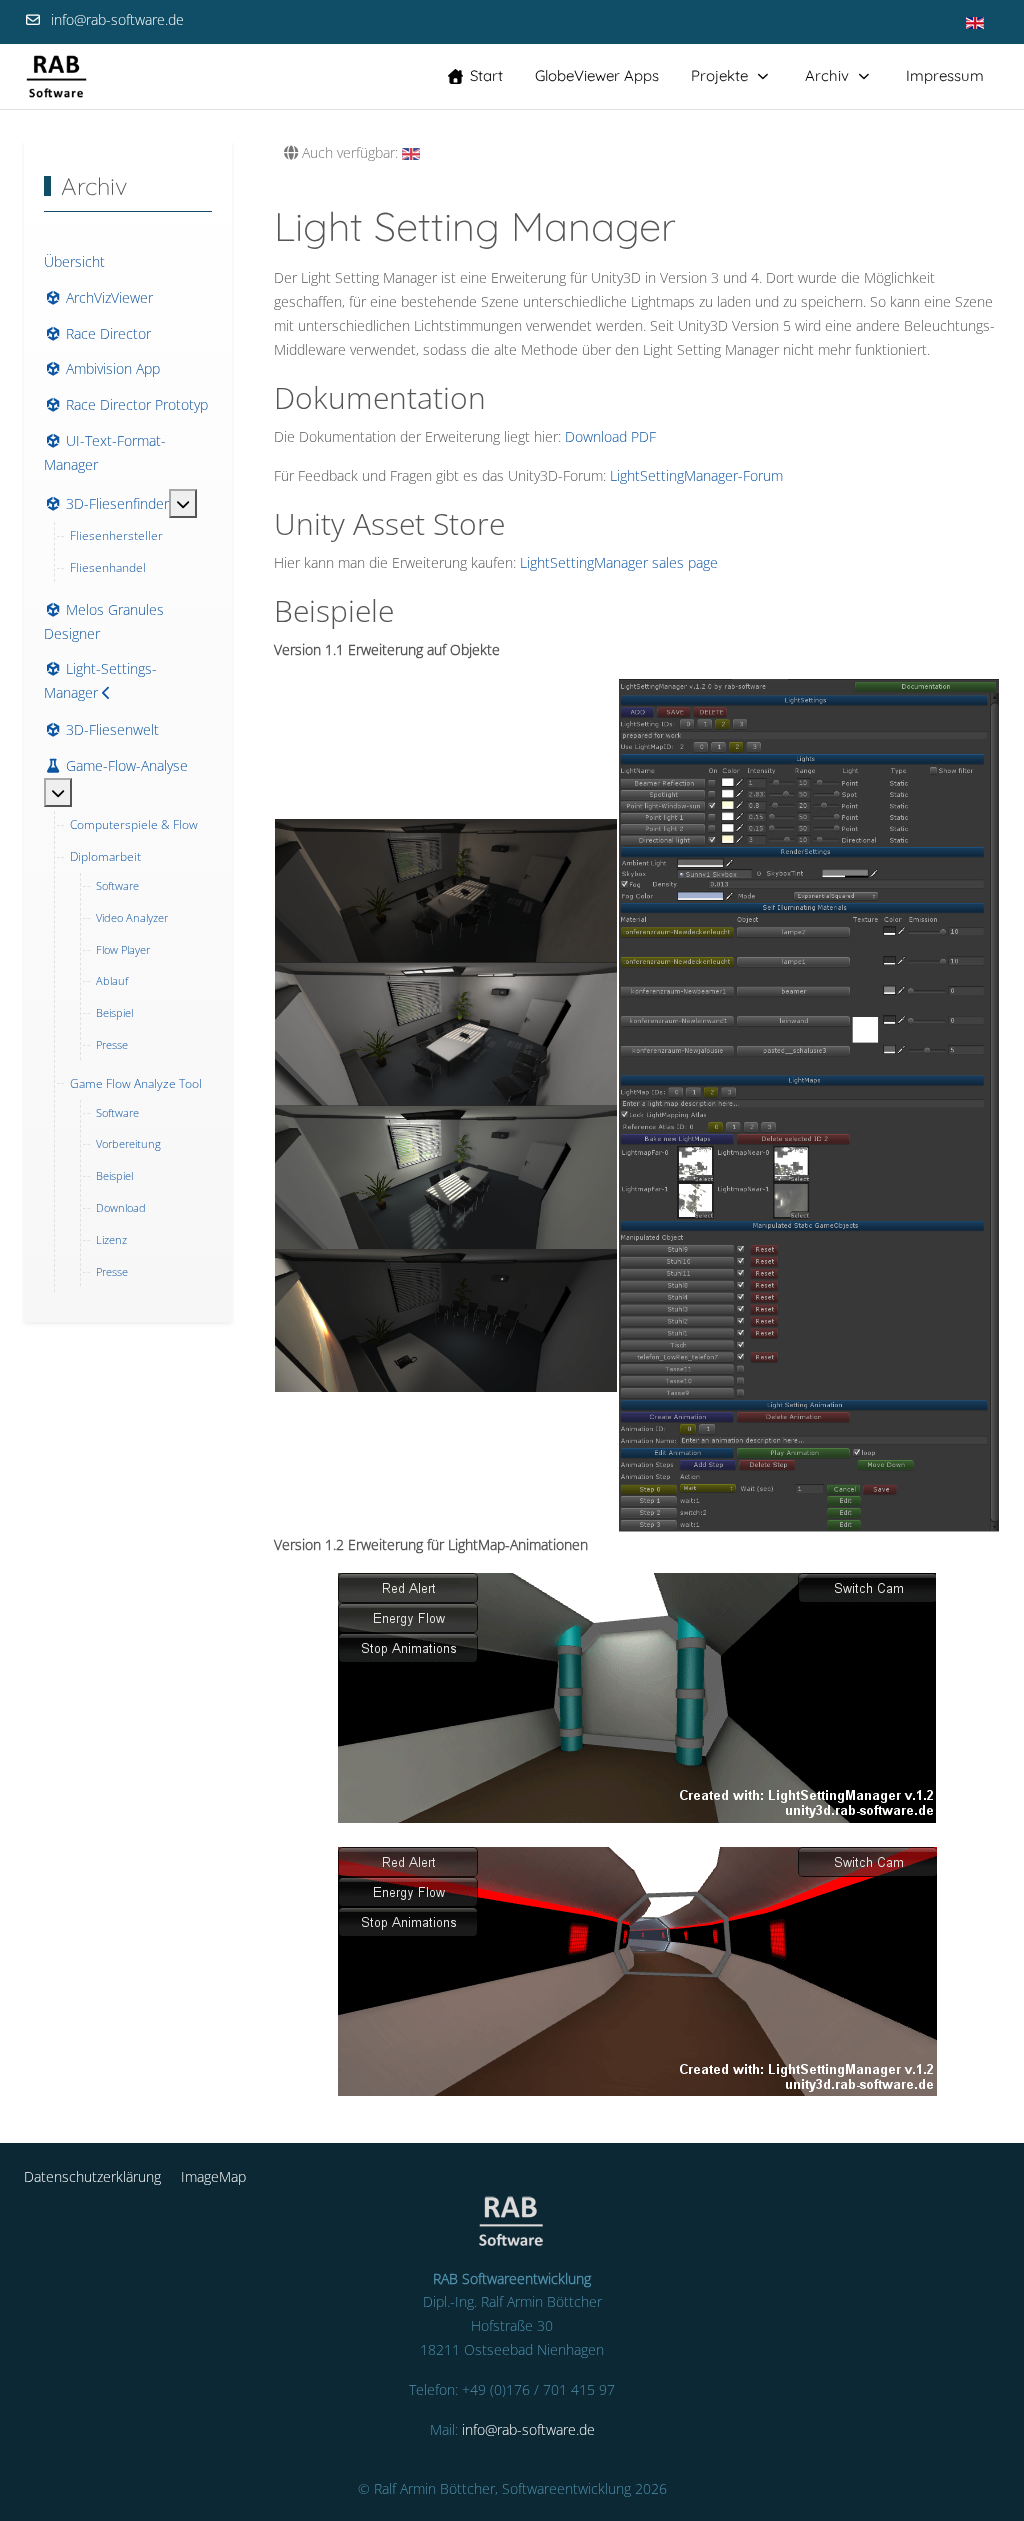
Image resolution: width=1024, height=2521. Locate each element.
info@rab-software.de (117, 19)
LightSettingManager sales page (619, 562)
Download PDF (610, 436)
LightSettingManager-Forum (696, 475)
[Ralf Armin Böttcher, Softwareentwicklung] (56, 76)
